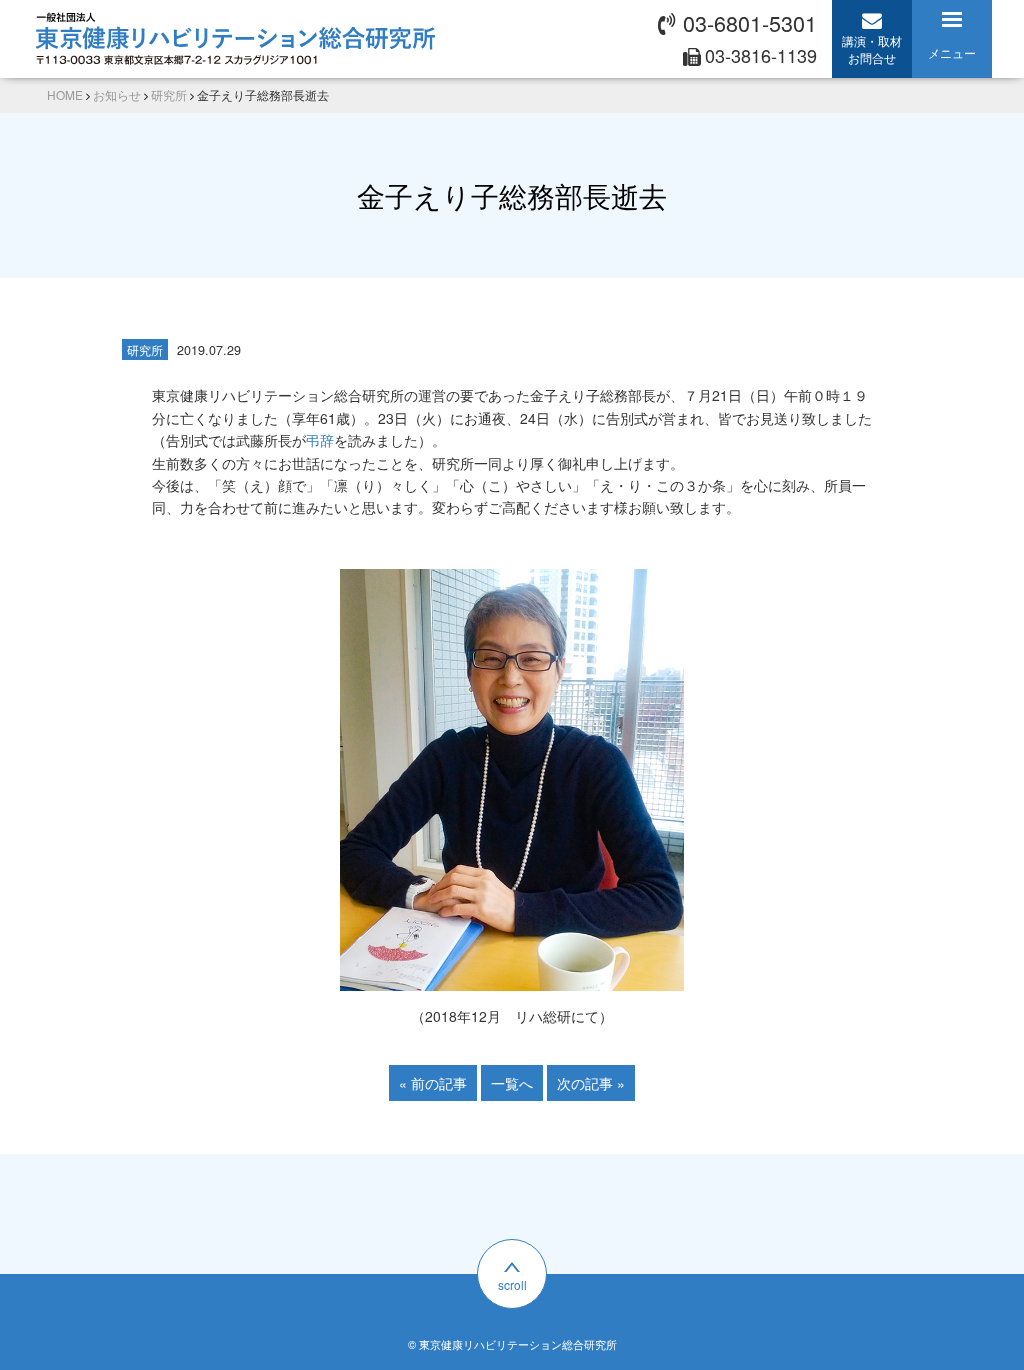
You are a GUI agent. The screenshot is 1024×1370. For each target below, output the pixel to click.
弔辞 (320, 440)
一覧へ (512, 1083)
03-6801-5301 (750, 22)
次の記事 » (591, 1083)
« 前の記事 (433, 1083)
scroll (512, 1284)
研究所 (145, 349)
